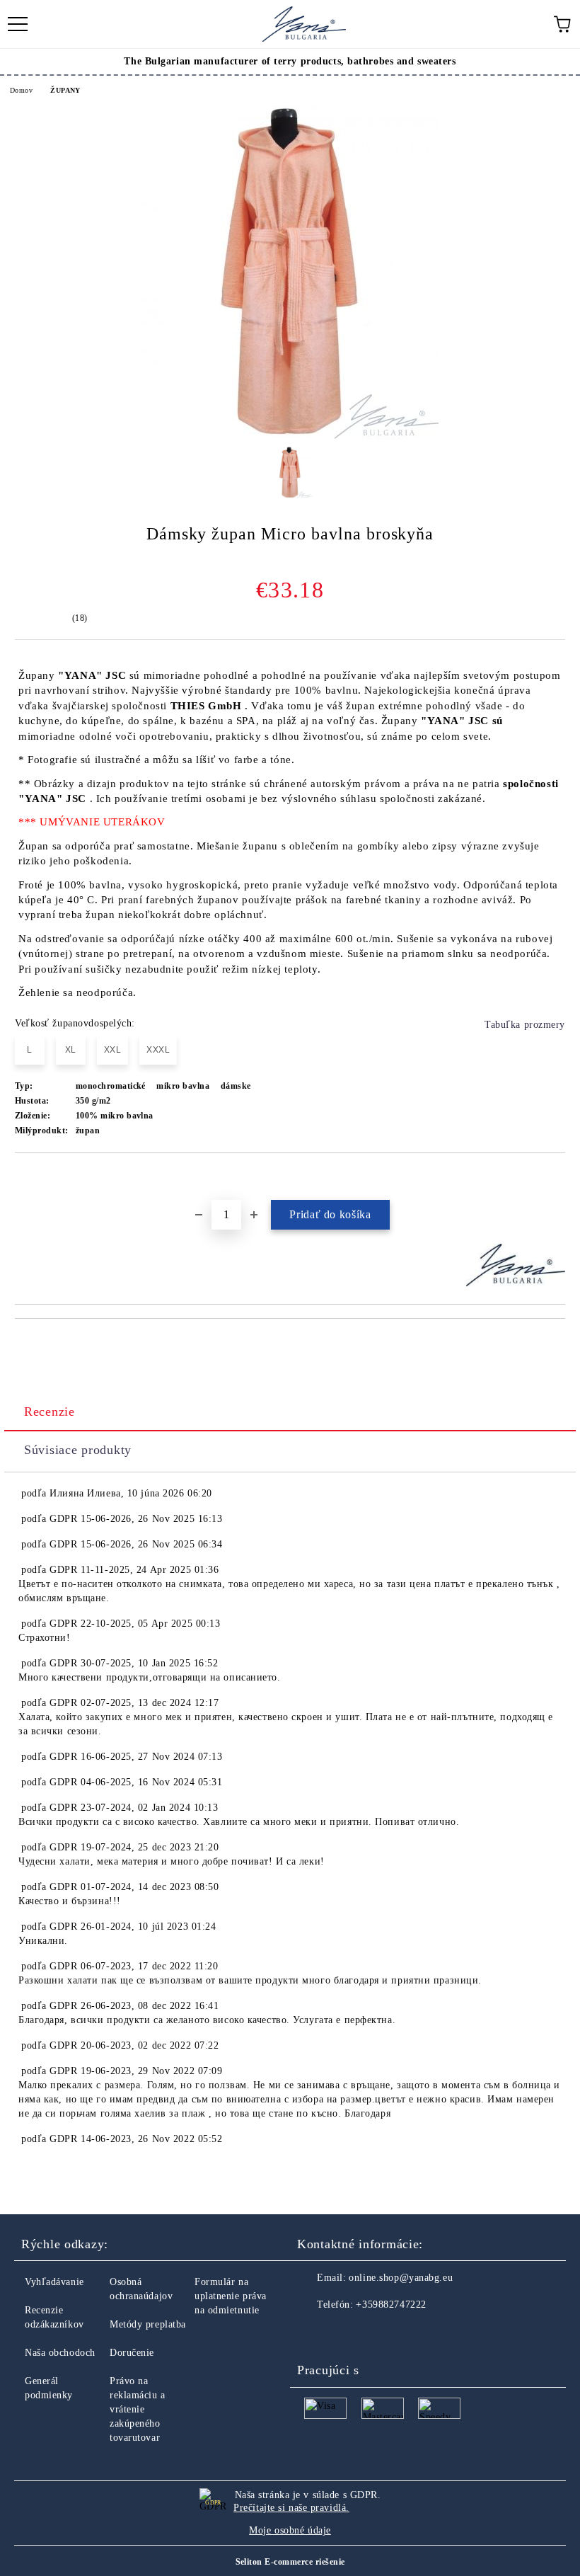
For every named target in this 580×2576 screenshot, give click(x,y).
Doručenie (132, 2353)
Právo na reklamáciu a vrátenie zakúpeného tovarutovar (138, 2409)
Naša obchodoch (60, 2353)
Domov (21, 90)
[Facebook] (315, 2333)
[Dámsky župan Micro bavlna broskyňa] (290, 436)
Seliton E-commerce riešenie (290, 2562)
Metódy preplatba (148, 2324)
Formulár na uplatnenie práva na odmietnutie (231, 2296)
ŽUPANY (65, 90)
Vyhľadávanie (54, 2282)
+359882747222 (391, 2305)
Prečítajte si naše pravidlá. (291, 2508)
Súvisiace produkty (78, 1450)
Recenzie (50, 1412)
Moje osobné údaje (290, 2530)
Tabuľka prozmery (525, 1025)
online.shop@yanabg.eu (401, 2278)
